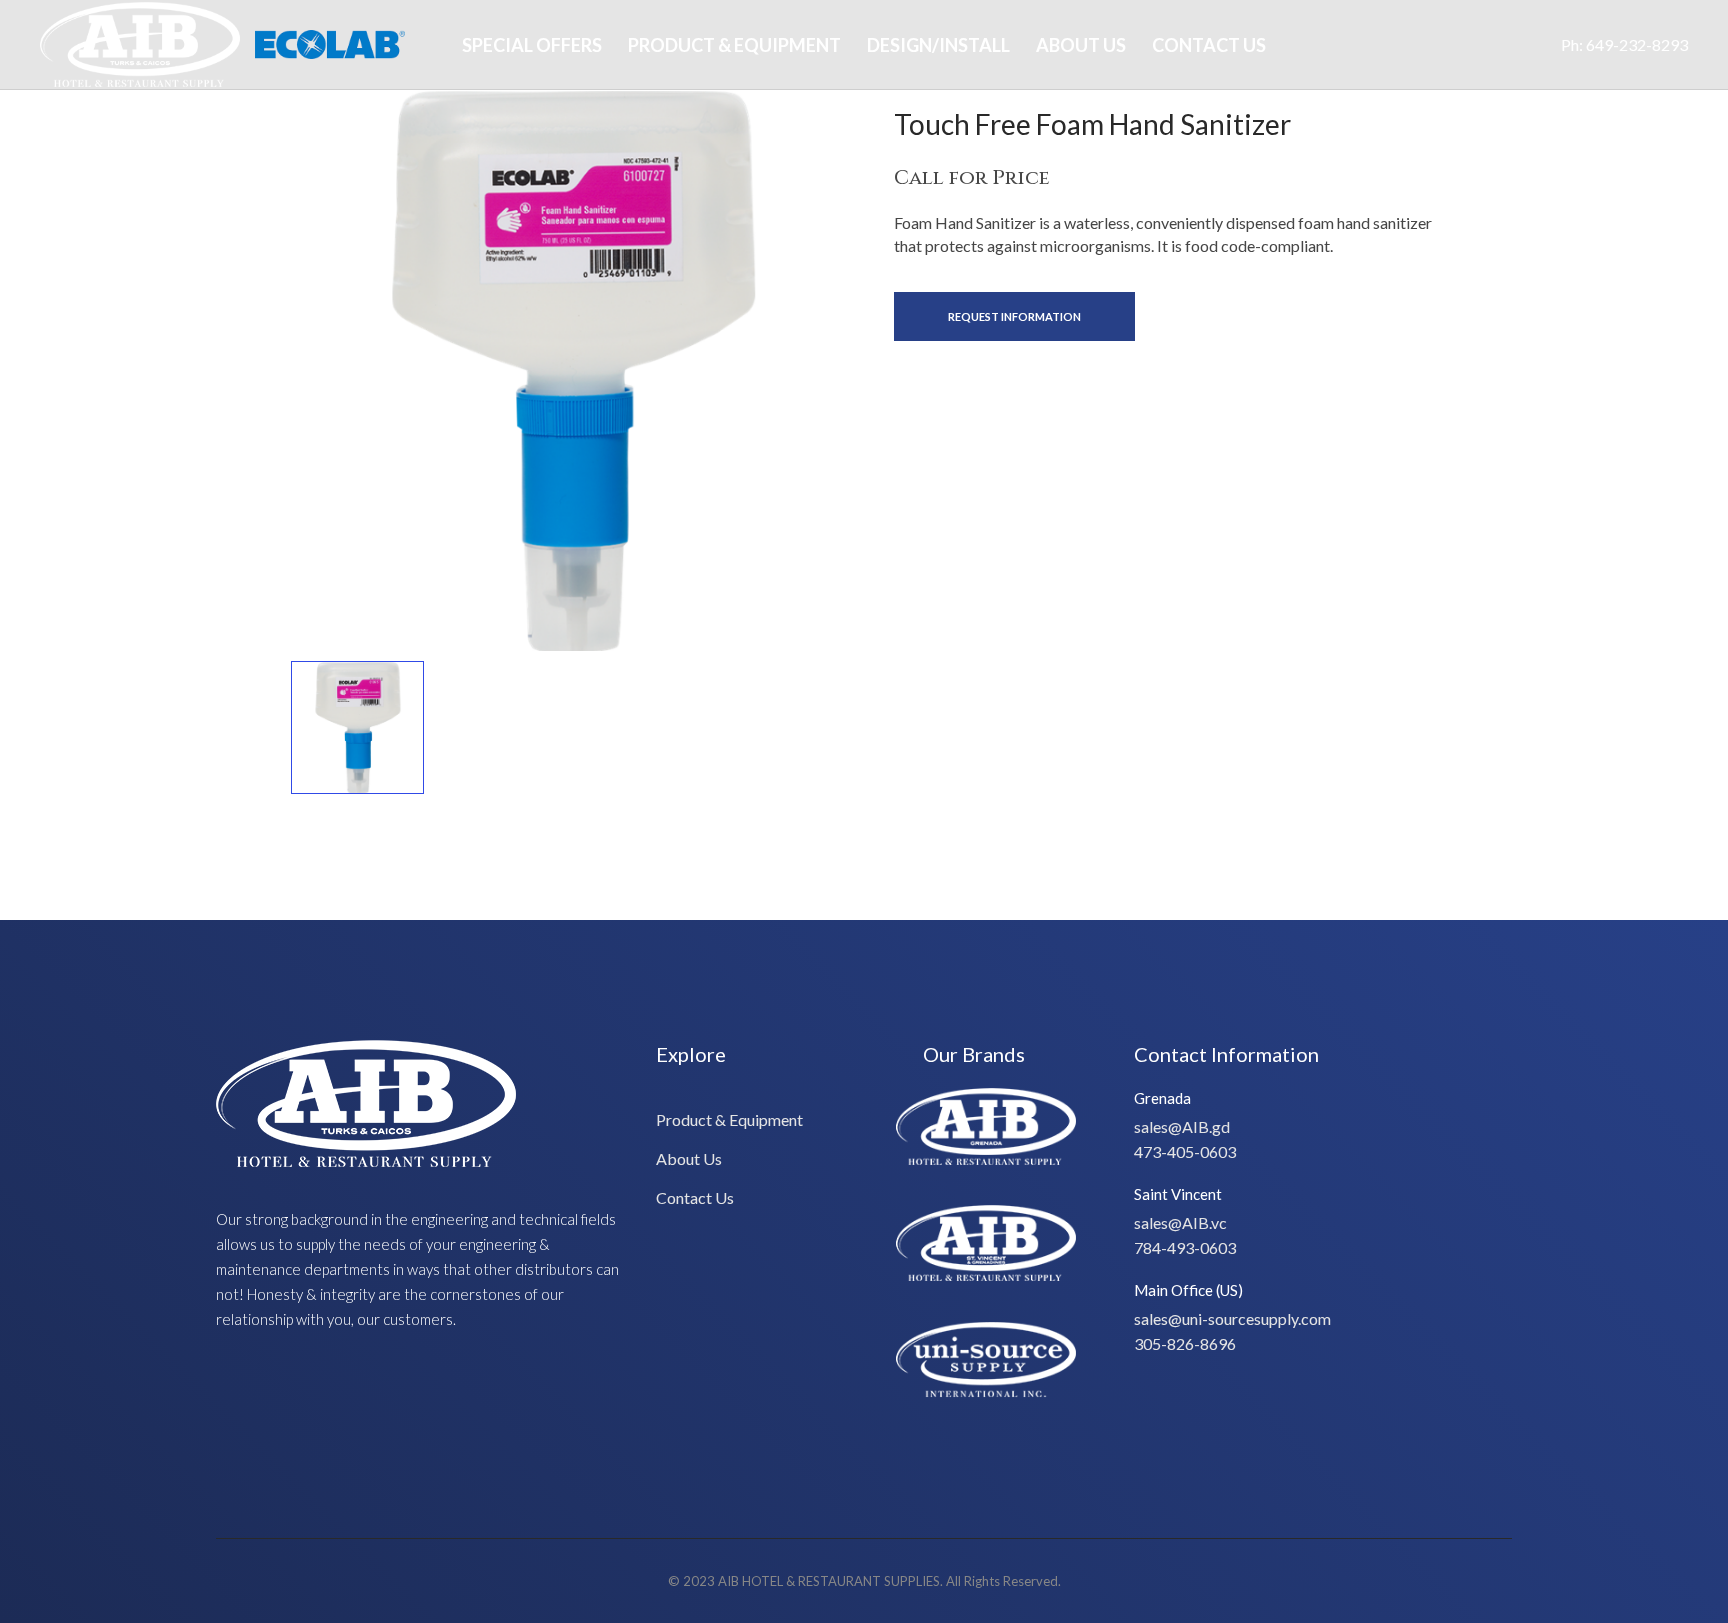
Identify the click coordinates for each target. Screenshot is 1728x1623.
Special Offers (532, 45)
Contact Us (1209, 45)
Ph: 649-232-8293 (1624, 44)
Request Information (1014, 316)
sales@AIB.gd (1182, 1126)
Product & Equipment (734, 45)
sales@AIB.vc (1180, 1222)
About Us (1081, 45)
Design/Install (938, 45)
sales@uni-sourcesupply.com (1232, 1318)
